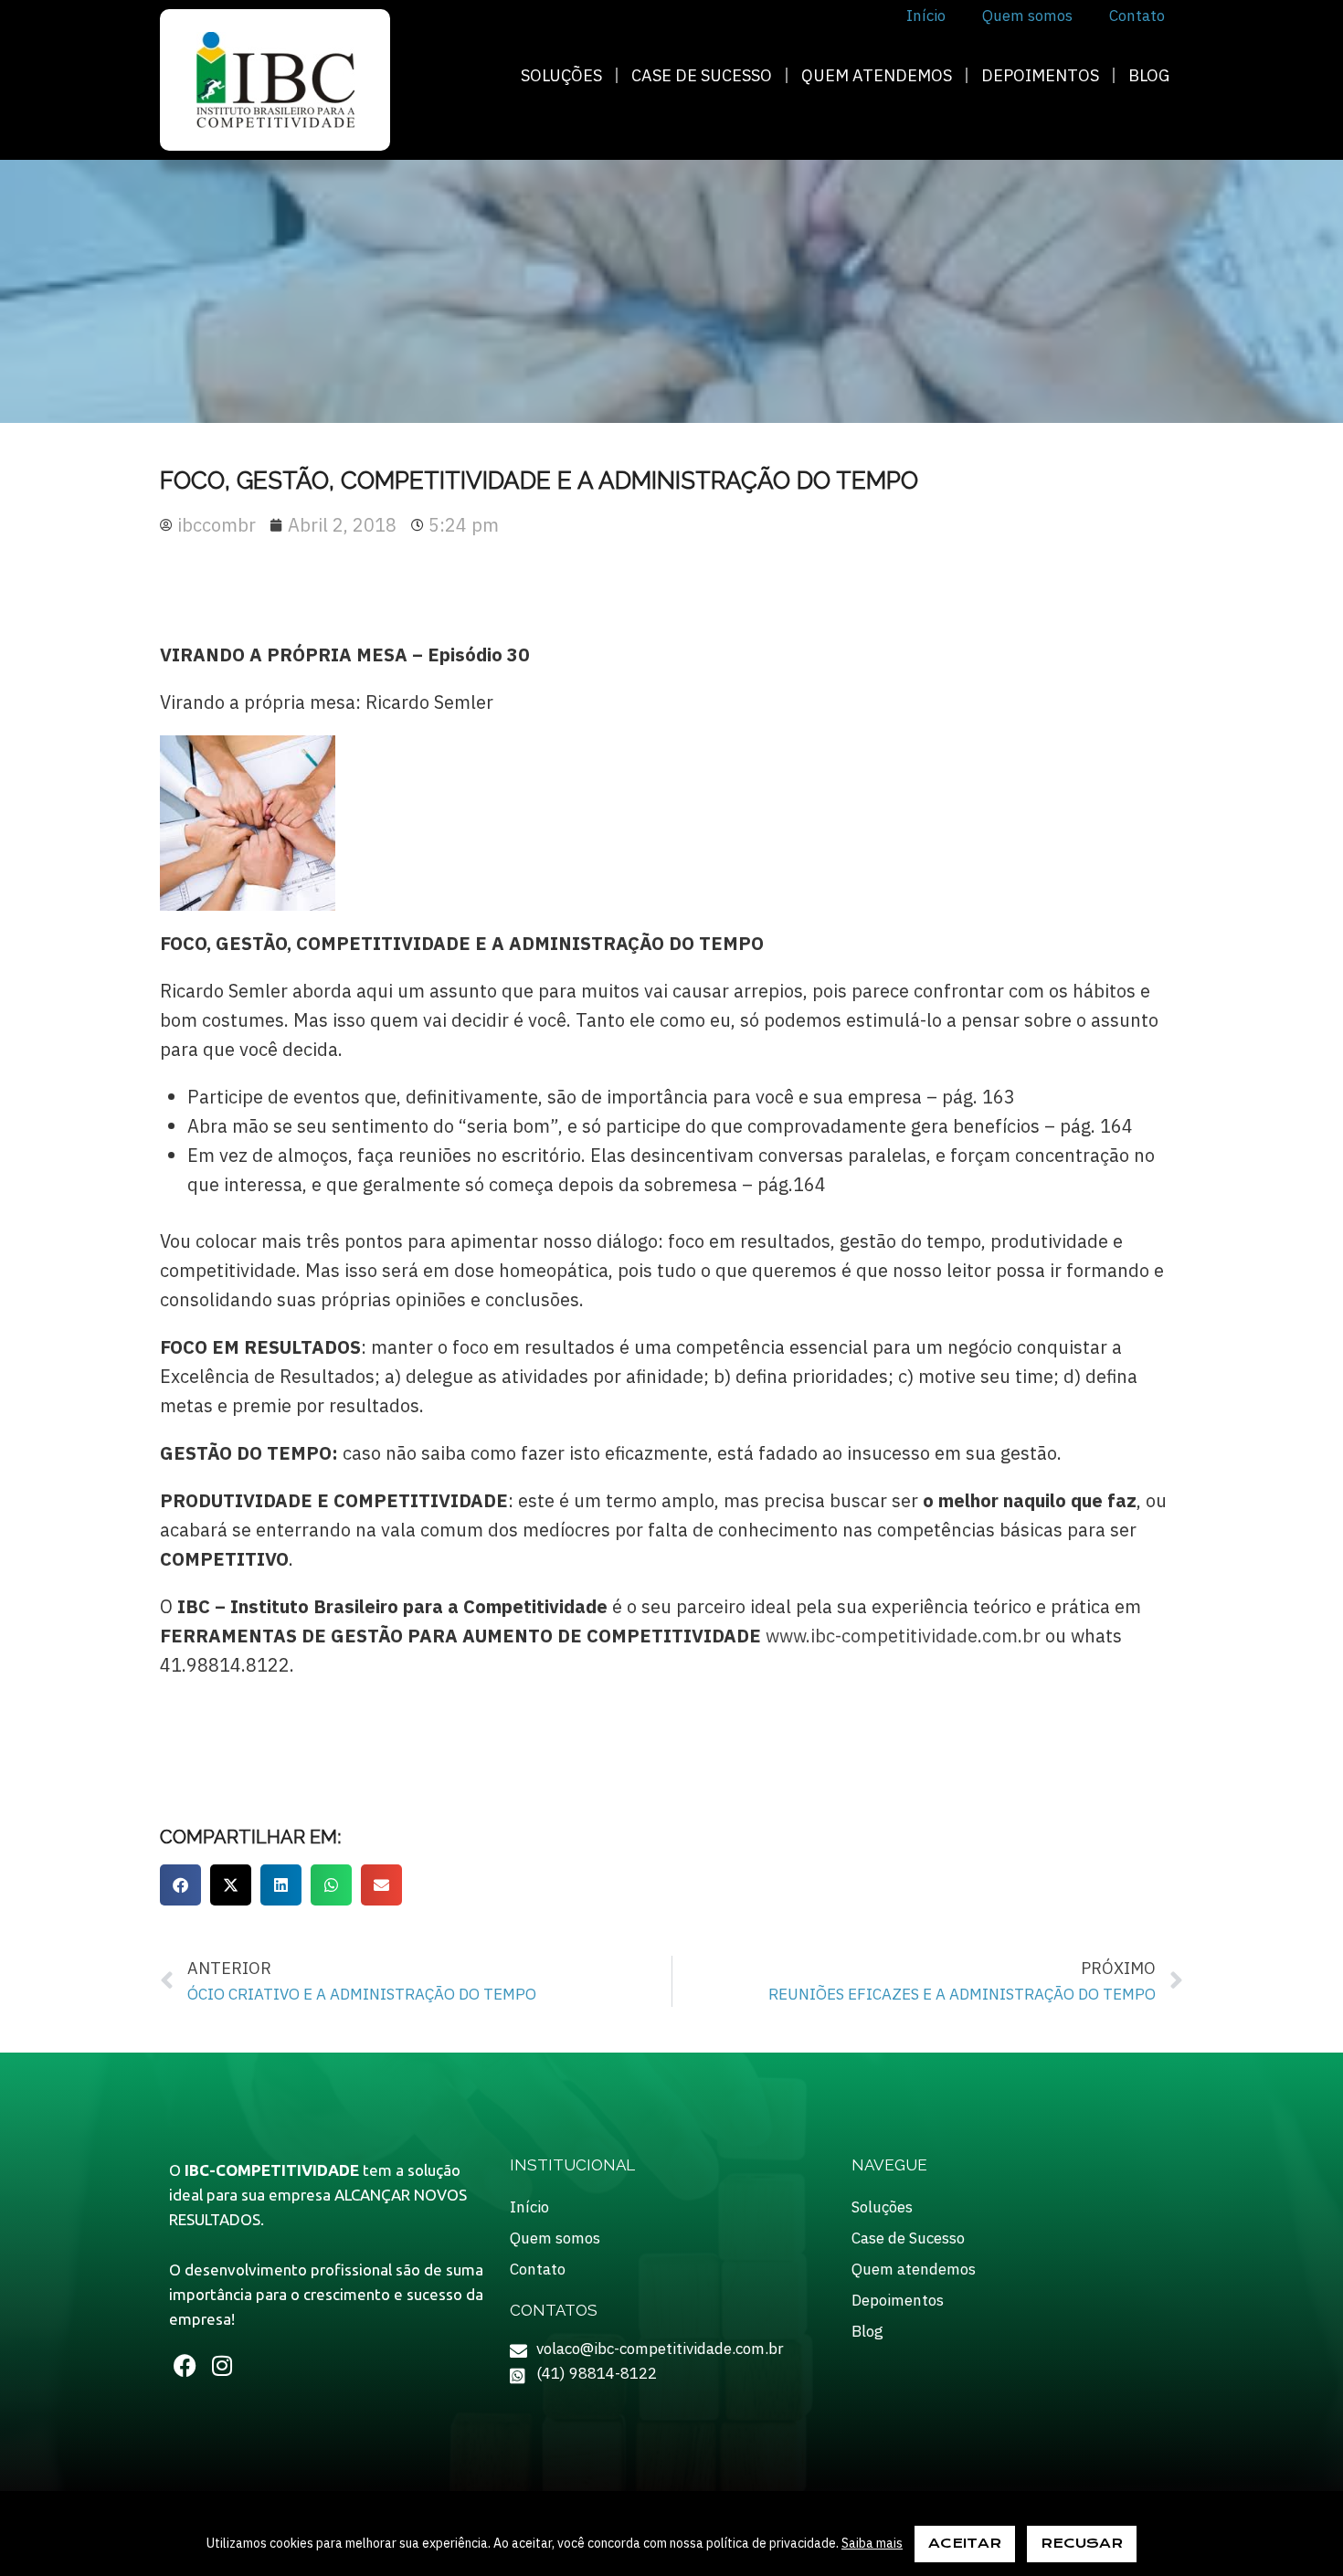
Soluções (561, 75)
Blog (1149, 75)
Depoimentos (1040, 75)
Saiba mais (872, 2543)
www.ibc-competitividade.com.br (903, 1636)
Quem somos (555, 2238)
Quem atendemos (877, 75)
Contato (538, 2269)
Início (529, 2207)
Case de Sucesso (702, 75)
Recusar (1082, 2543)
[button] (180, 1885)
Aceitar (965, 2543)
